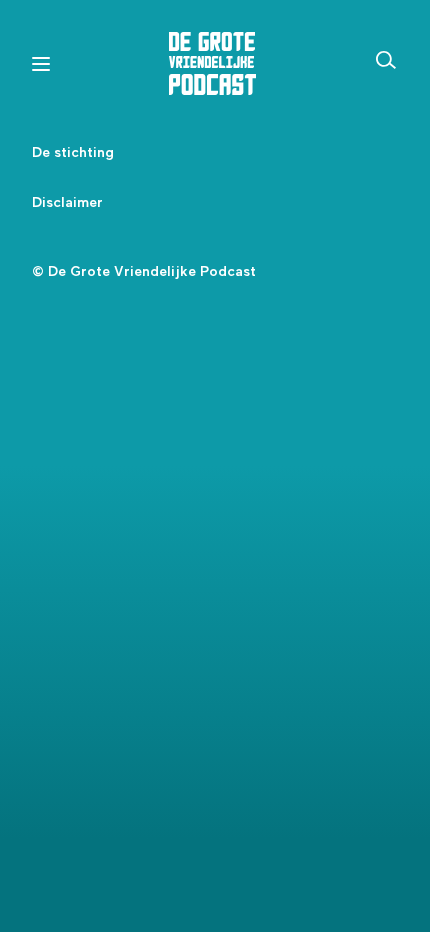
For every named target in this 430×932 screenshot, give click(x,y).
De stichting (73, 153)
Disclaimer (67, 203)
